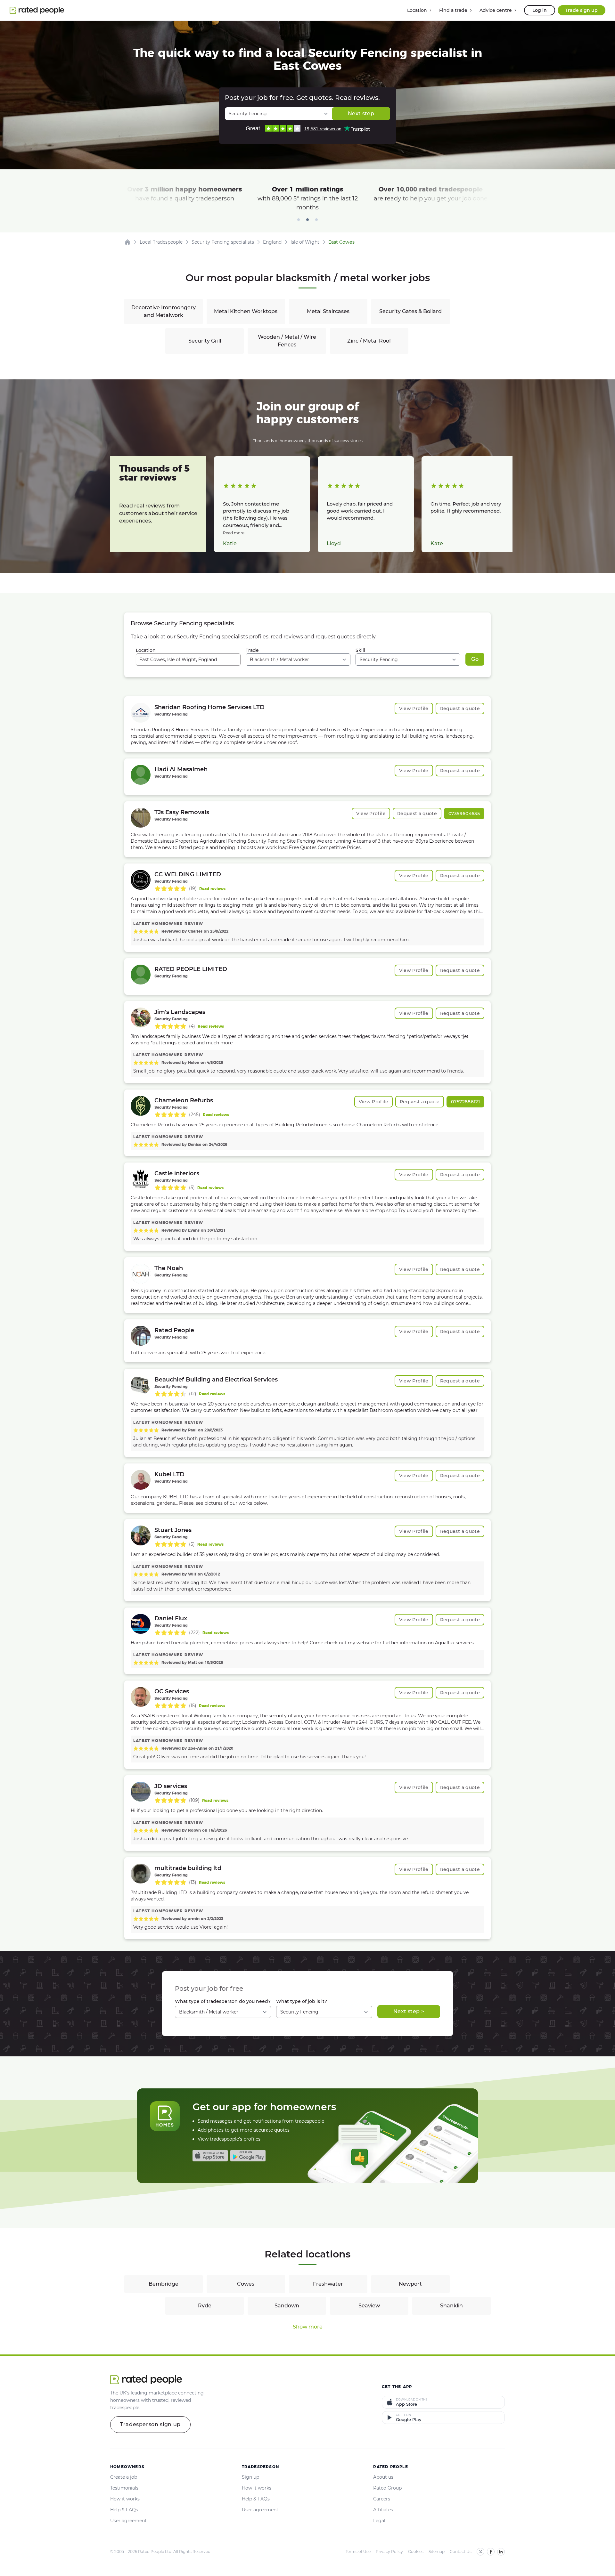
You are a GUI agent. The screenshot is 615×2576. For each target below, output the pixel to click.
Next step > (409, 2011)
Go (475, 659)
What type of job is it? (302, 2001)
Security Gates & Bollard (410, 311)
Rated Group (387, 2488)
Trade (252, 650)
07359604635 (464, 814)
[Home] (127, 242)
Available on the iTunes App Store (210, 2156)
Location (146, 650)
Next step (361, 113)
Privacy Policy (389, 2552)
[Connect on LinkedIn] (501, 2552)
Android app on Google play (248, 2156)
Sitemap (437, 2552)
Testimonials (124, 2488)
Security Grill (205, 341)
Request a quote (460, 709)
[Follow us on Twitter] (480, 2552)
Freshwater (328, 2284)
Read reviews (212, 889)
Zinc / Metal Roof (369, 341)
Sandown (287, 2306)
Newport (410, 2284)
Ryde (205, 2306)
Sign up (250, 2477)
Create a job (124, 2477)
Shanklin (451, 2306)
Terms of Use (358, 2552)
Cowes (246, 2284)
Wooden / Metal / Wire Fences (287, 341)
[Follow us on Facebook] (491, 2552)
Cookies (416, 2552)
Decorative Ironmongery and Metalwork (164, 311)
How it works (125, 2499)
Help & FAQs (124, 2510)
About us (383, 2477)
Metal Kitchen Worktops (246, 311)
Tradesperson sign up (150, 2424)
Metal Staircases (328, 311)
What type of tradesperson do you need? (223, 2001)
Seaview (369, 2306)
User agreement (128, 2521)
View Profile (414, 709)
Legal (379, 2521)
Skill (360, 650)
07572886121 (465, 1102)
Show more (308, 2327)
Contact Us (461, 2552)
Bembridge (164, 2284)
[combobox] (188, 660)
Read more (234, 533)
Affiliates (383, 2510)
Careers (382, 2499)
